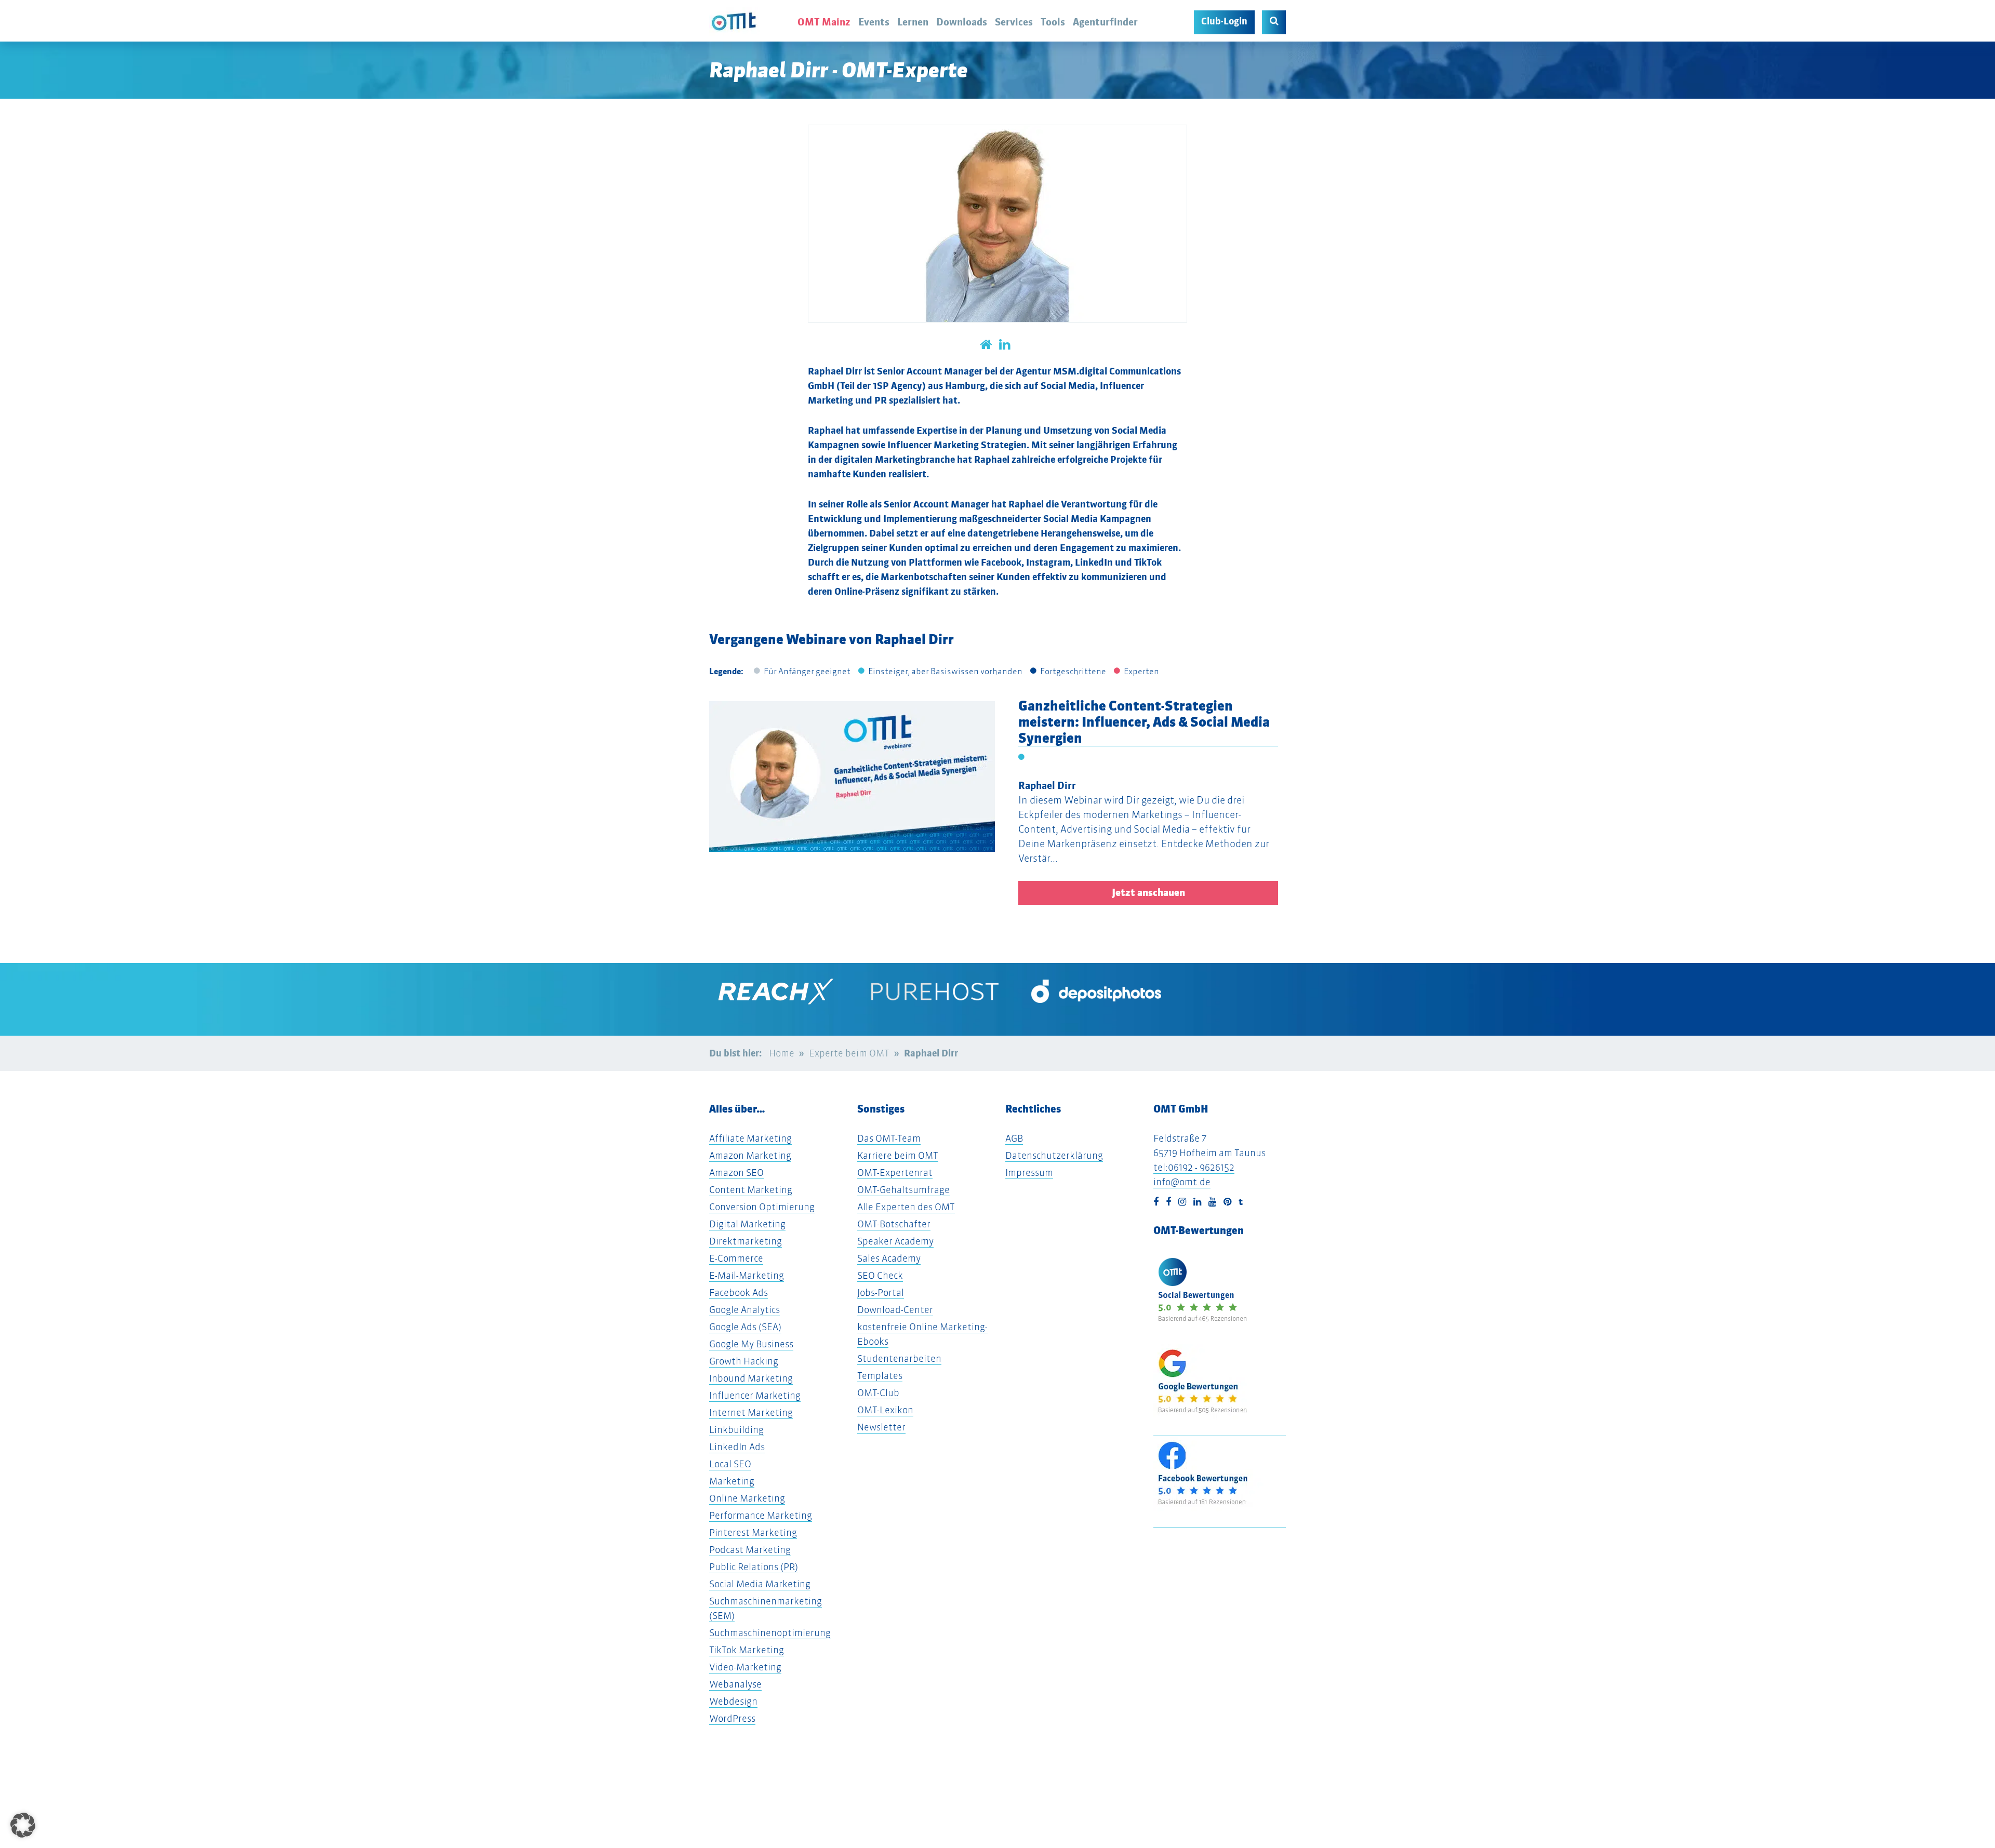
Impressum (1029, 1173)
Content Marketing (751, 1190)
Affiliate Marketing (750, 1138)
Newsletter (881, 1427)
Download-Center (895, 1310)
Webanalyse (735, 1684)
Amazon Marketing (750, 1155)
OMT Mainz (824, 22)
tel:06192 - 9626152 (1194, 1167)
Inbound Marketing (751, 1378)
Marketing (732, 1481)
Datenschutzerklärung (1054, 1155)
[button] (66, 798)
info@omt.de (1182, 1182)
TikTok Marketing (747, 1650)
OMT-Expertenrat (895, 1173)
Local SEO (730, 1464)
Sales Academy (889, 1258)
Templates (880, 1376)
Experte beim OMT (849, 1053)
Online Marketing (747, 1498)
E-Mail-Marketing (747, 1275)
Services (1014, 22)
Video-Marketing (745, 1667)
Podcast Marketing (750, 1550)
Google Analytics (744, 1310)
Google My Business (751, 1344)
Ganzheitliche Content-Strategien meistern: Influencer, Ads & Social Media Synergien (1144, 722)
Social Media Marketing (760, 1584)
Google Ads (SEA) (745, 1327)
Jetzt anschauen (1148, 893)
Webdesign (733, 1701)
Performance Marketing (761, 1515)
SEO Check (880, 1275)
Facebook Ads (739, 1293)
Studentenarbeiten (899, 1358)
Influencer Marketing (755, 1395)
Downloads (962, 22)
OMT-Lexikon (885, 1410)
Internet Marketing (751, 1412)
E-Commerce (736, 1258)
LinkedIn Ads (737, 1447)
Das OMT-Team (889, 1138)
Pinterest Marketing (753, 1532)
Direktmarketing (746, 1241)
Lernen (913, 22)
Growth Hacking (744, 1361)
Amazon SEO (736, 1173)
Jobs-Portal (881, 1293)
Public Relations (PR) (754, 1567)
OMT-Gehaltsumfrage (903, 1190)
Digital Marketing (747, 1224)
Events (874, 22)
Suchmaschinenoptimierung (770, 1633)
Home (782, 1053)
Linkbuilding (736, 1430)
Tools (1053, 22)
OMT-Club (878, 1393)
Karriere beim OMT (898, 1155)
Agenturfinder (1105, 22)
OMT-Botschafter (894, 1224)
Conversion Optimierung (762, 1207)
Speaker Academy (895, 1241)
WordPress (732, 1718)
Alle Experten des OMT (906, 1207)
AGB (1014, 1138)
